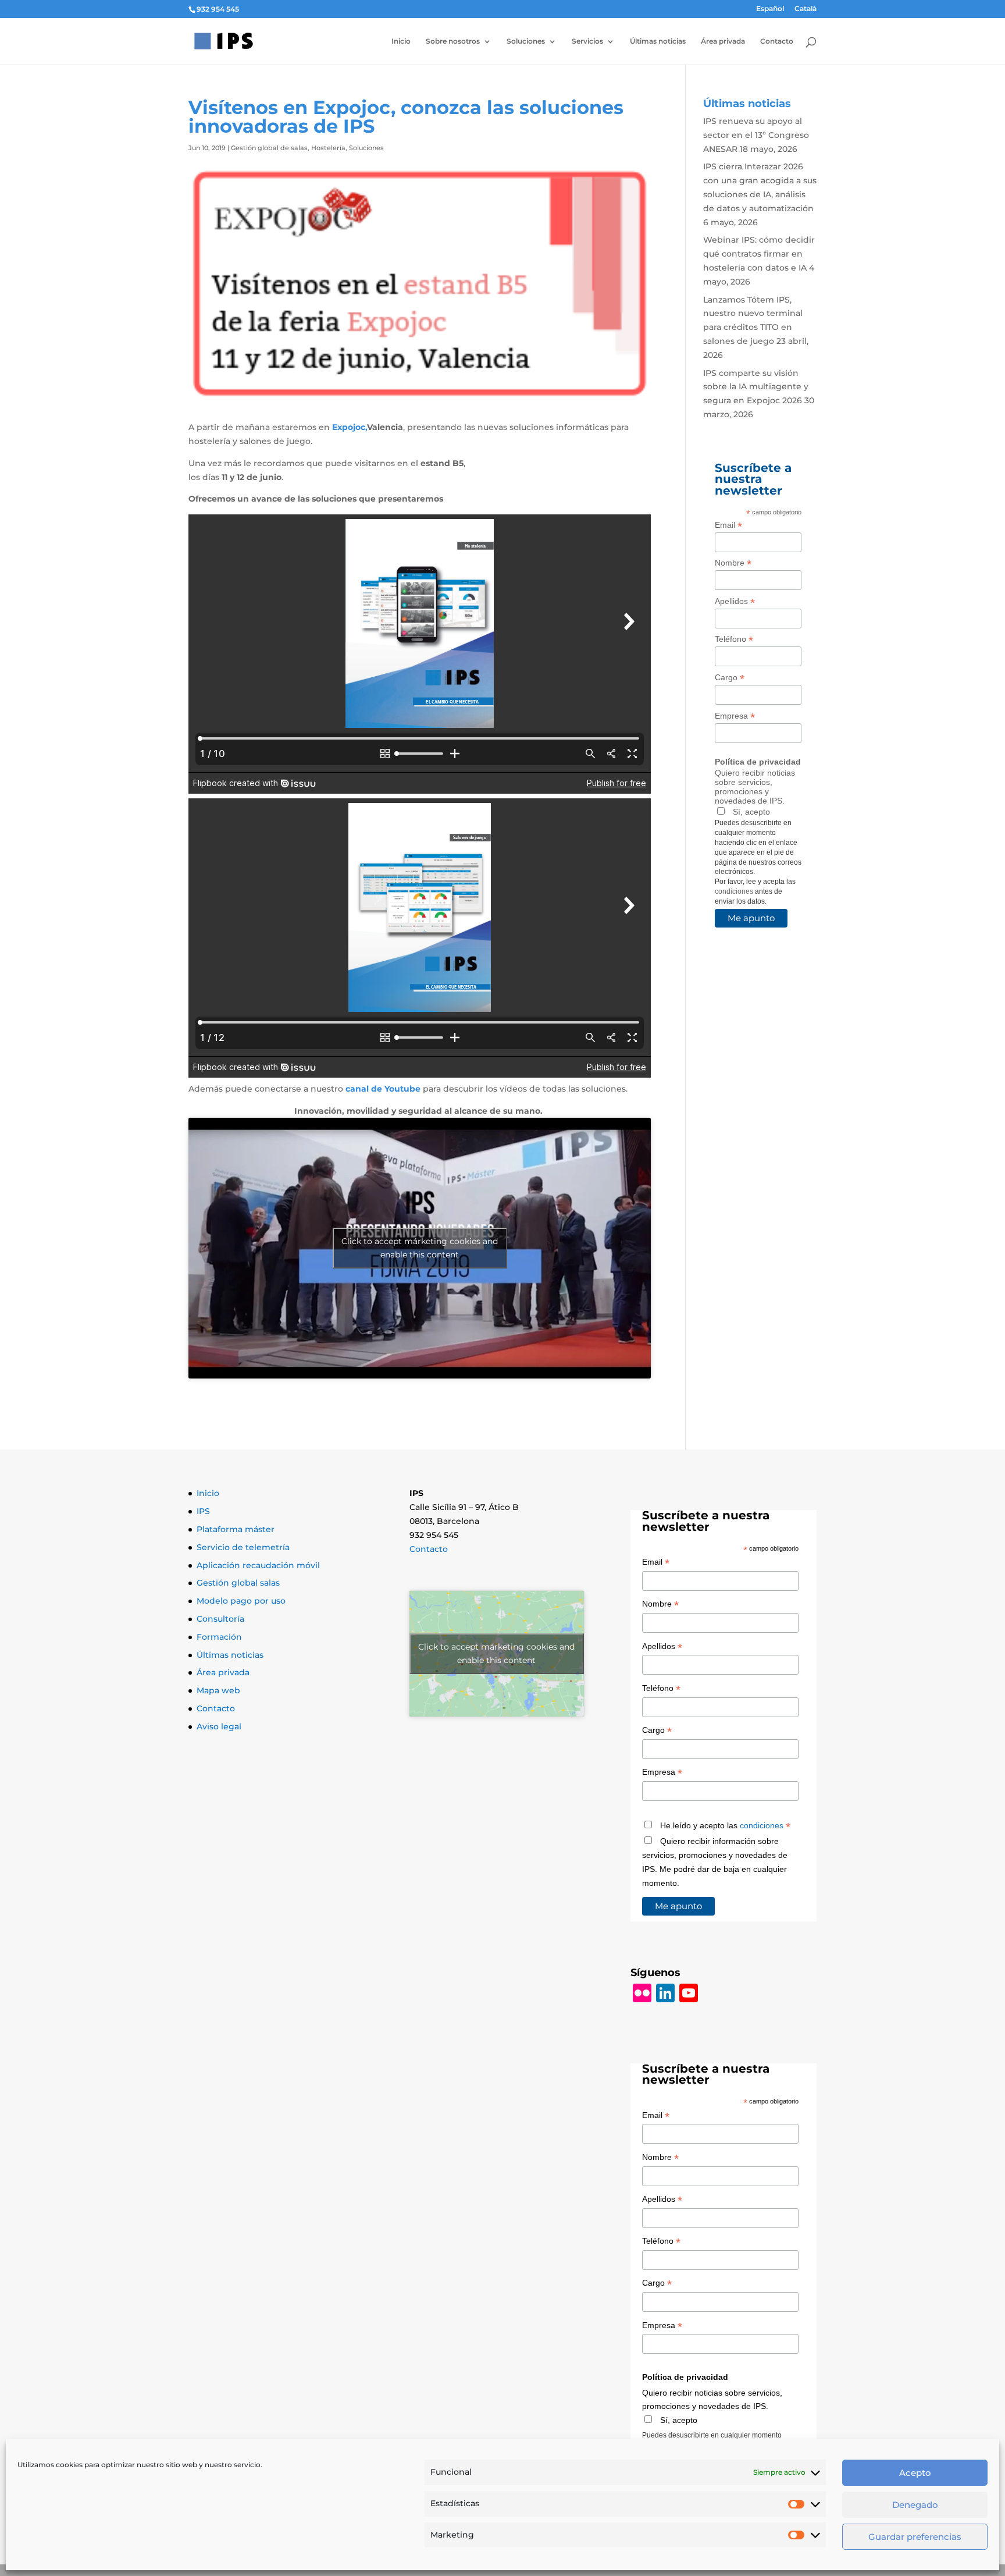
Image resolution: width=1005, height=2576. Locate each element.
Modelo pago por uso (241, 1601)
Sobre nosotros (453, 41)
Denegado (915, 2505)
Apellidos (735, 601)
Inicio (401, 41)
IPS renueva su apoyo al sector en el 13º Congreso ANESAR (756, 135)
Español (770, 9)
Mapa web (218, 1690)
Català (806, 9)
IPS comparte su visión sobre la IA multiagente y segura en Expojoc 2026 (756, 387)
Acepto (915, 2473)
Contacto (777, 41)
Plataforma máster (236, 1529)
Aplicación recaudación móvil (258, 1565)
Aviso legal (219, 1726)
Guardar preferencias (915, 2537)
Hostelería (328, 148)
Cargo (730, 678)
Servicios (587, 41)
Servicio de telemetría (243, 1547)
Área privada (723, 41)
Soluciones (526, 41)
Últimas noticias (658, 41)
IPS (203, 1511)
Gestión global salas (238, 1583)
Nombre (733, 563)
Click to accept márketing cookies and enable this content (420, 1248)
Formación (219, 1637)
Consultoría (220, 1619)
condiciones (734, 891)
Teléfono (734, 639)
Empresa (735, 716)
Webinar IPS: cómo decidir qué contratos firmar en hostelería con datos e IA (759, 254)
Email (728, 525)
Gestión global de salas (269, 148)
